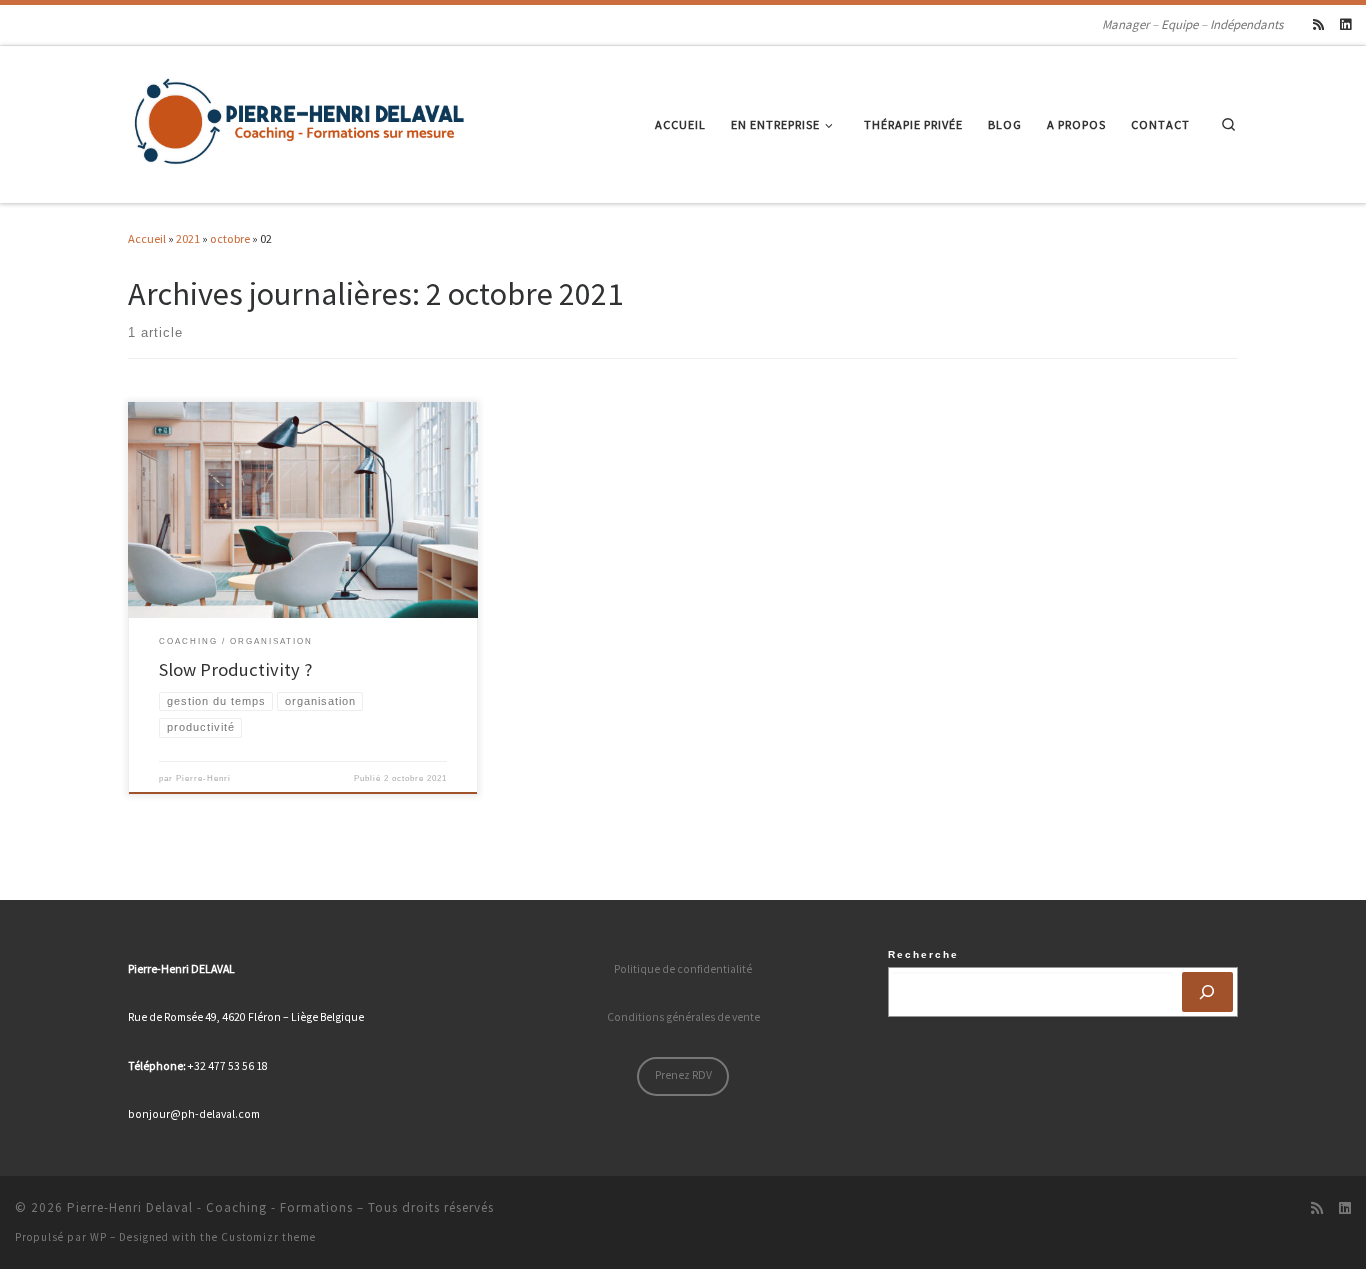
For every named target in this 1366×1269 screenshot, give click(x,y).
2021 (188, 238)
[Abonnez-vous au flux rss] (1318, 25)
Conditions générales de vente (683, 1017)
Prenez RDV (683, 1075)
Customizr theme (268, 1237)
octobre (230, 238)
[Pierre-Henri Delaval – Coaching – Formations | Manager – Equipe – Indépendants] (301, 120)
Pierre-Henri (203, 778)
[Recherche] (1207, 992)
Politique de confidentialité (683, 969)
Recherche (923, 954)
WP (98, 1237)
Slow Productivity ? (235, 669)
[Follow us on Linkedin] (1345, 25)
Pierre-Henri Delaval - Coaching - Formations (210, 1207)
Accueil (147, 238)
